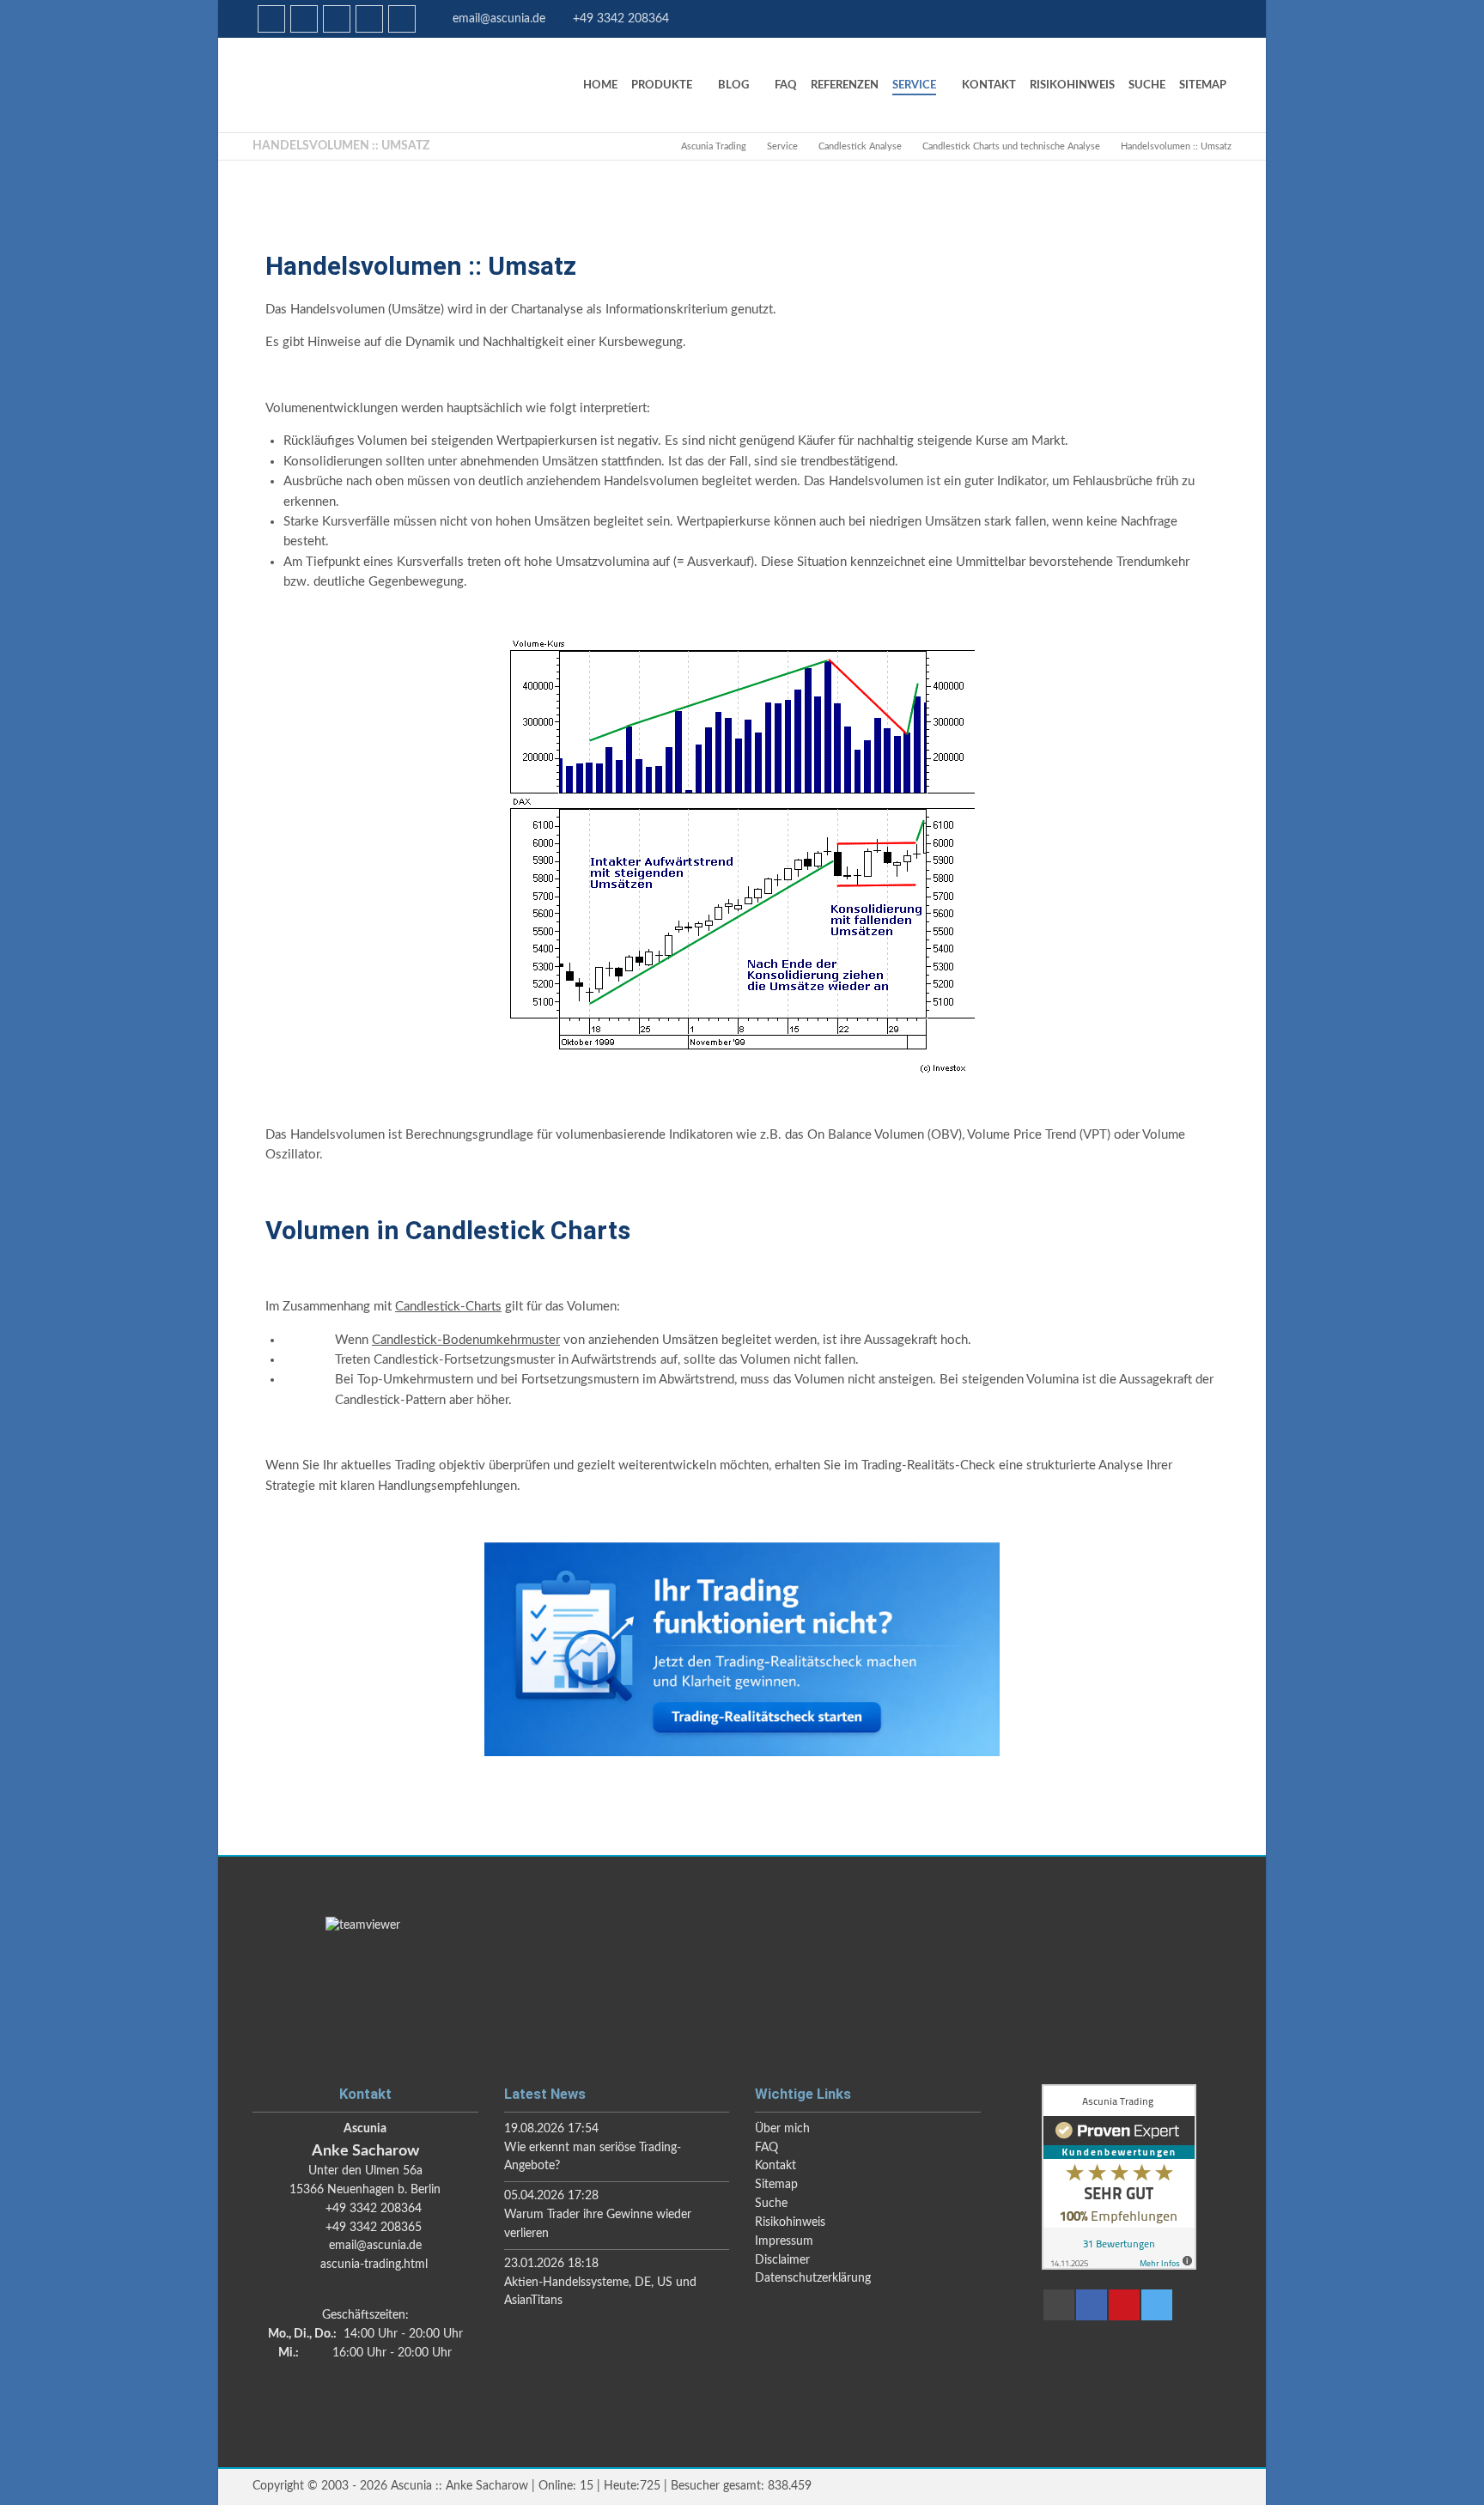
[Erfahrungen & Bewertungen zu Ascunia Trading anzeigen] (1119, 2266)
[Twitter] (402, 19)
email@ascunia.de (499, 19)
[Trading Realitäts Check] (742, 1649)
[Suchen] (337, 19)
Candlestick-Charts (448, 1307)
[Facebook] (304, 19)
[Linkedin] (271, 19)
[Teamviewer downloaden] (742, 1985)
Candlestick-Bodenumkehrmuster (466, 1340)
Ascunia (381, 85)
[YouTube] (369, 19)
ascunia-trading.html (374, 2265)
